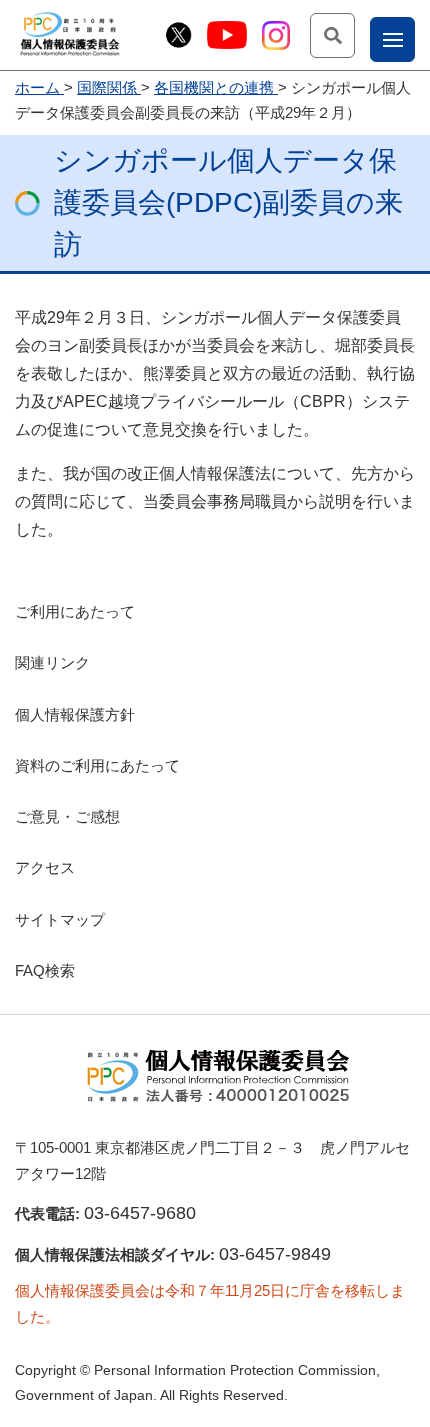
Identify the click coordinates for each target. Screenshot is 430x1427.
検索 (354, 34)
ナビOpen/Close (414, 38)
